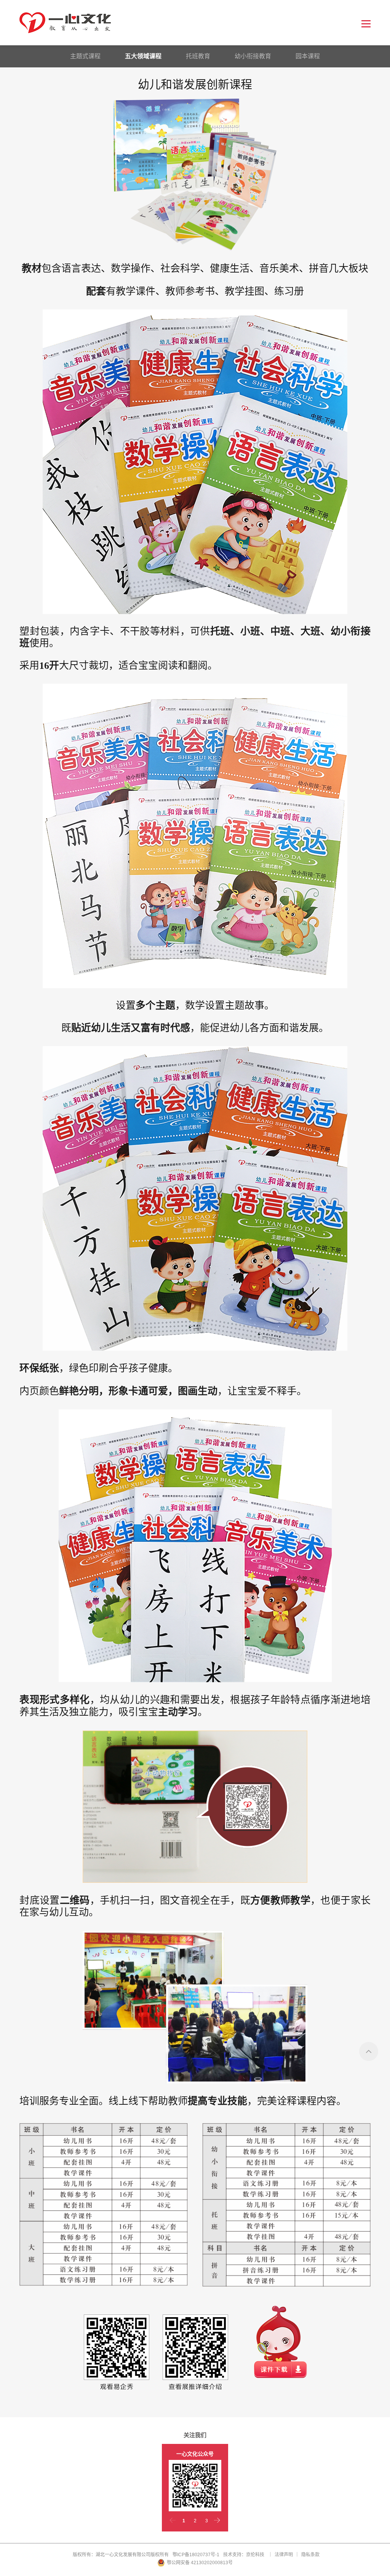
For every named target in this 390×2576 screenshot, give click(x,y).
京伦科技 (255, 2555)
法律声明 (284, 2555)
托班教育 (198, 56)
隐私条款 (310, 2555)
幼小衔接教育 (253, 56)
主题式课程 (85, 56)
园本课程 (308, 56)
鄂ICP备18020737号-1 (196, 2555)
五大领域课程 (143, 56)
